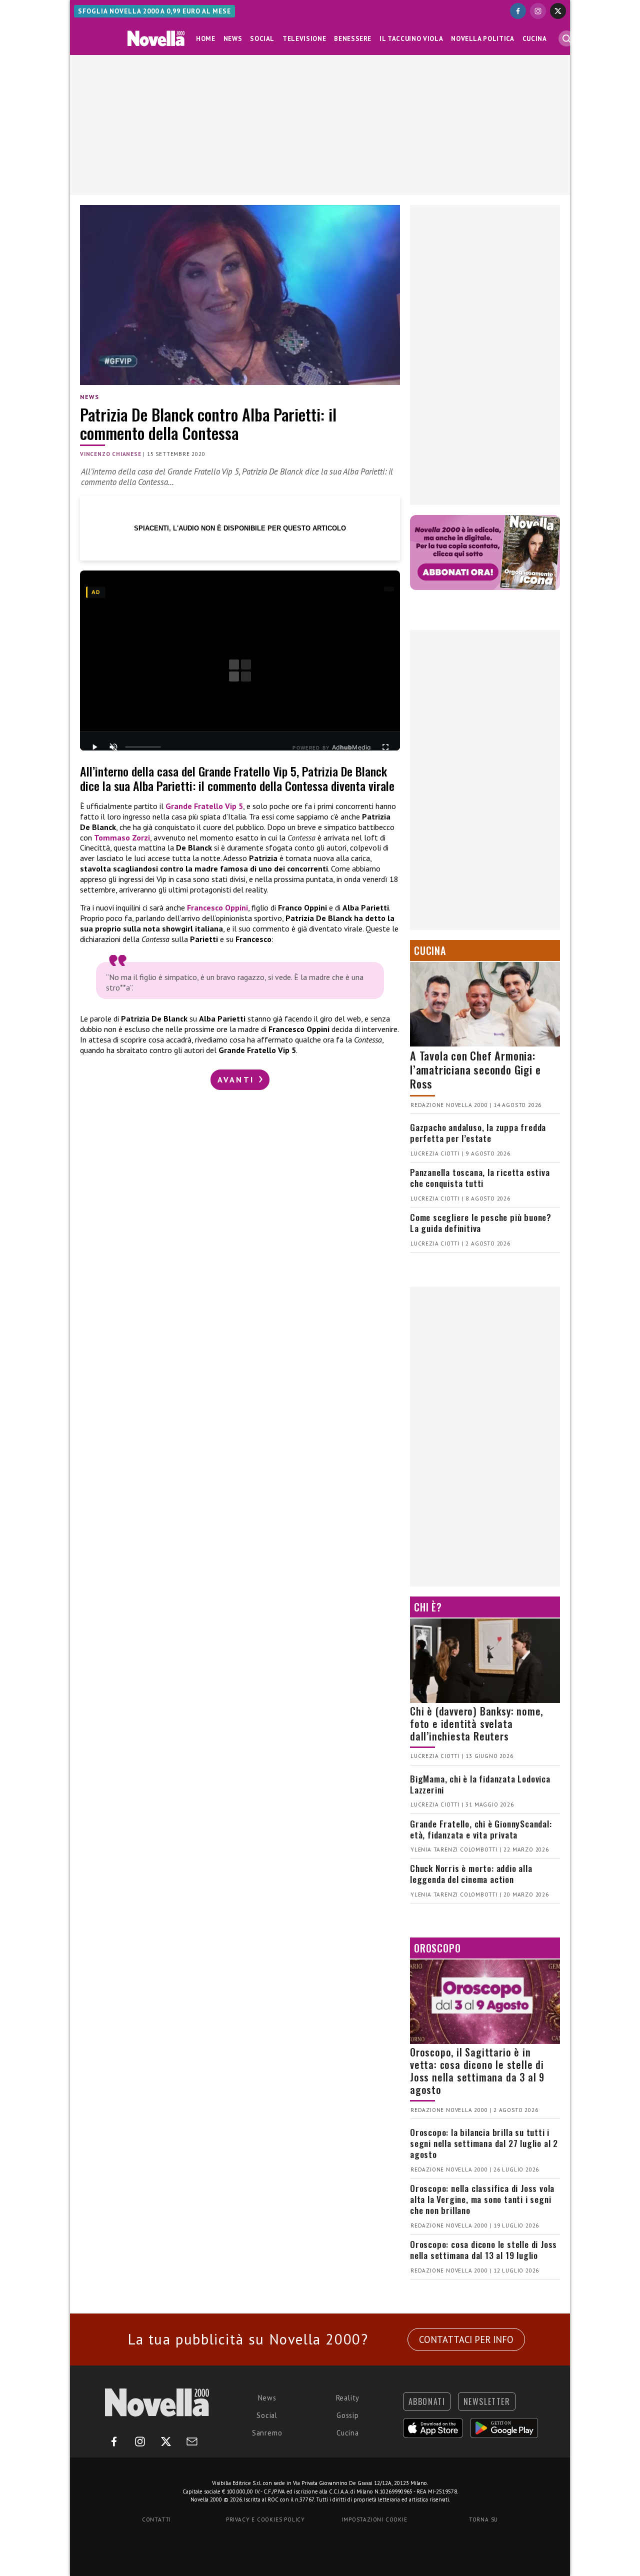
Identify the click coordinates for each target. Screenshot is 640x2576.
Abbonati (427, 2401)
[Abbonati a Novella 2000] (485, 552)
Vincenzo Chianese (111, 454)
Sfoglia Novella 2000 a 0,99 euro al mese (154, 11)
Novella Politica (482, 39)
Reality (348, 2398)
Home (206, 39)
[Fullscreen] (385, 747)
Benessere (353, 39)
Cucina (535, 39)
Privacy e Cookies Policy (265, 2519)
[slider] (143, 747)
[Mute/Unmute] (113, 747)
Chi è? (428, 1607)
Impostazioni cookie (374, 2519)
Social (262, 39)
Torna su (483, 2519)
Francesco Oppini (217, 907)
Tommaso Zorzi (122, 837)
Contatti (156, 2519)
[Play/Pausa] (94, 747)
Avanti (237, 1079)
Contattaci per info (466, 2339)
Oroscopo (437, 1948)
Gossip (348, 2415)
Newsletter (487, 2401)
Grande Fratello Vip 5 (204, 806)
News (233, 39)
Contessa (301, 837)
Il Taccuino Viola (411, 39)
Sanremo (267, 2433)
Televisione (304, 39)
